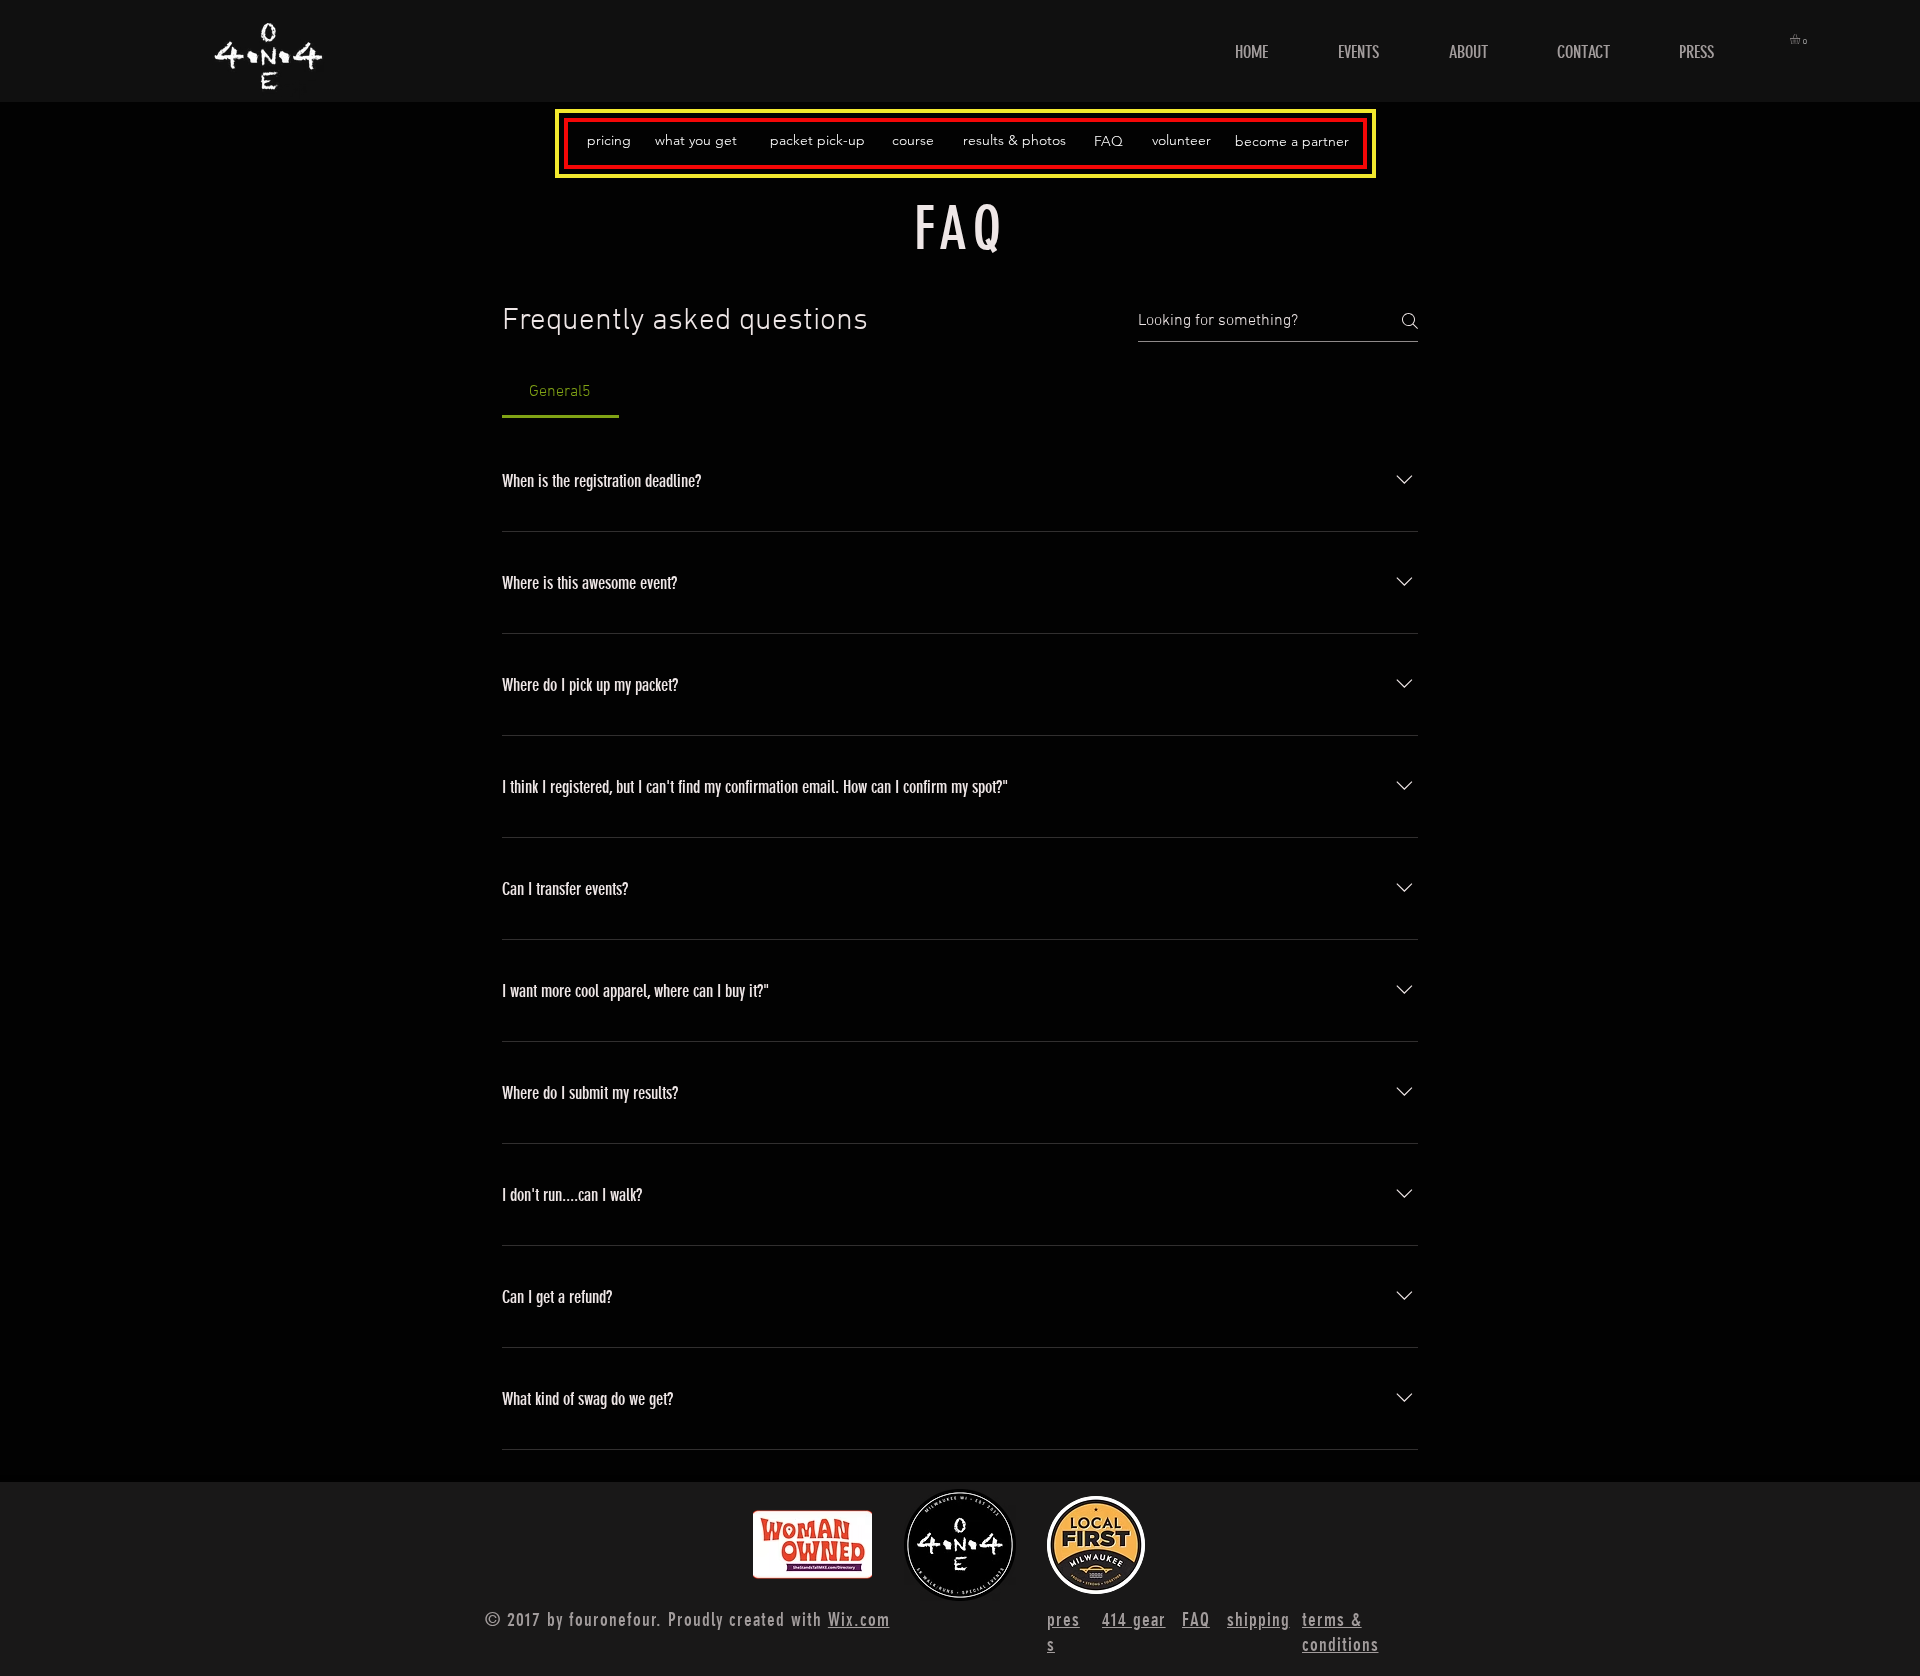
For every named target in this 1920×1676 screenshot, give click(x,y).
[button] (1801, 39)
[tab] (560, 392)
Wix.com (859, 1619)
